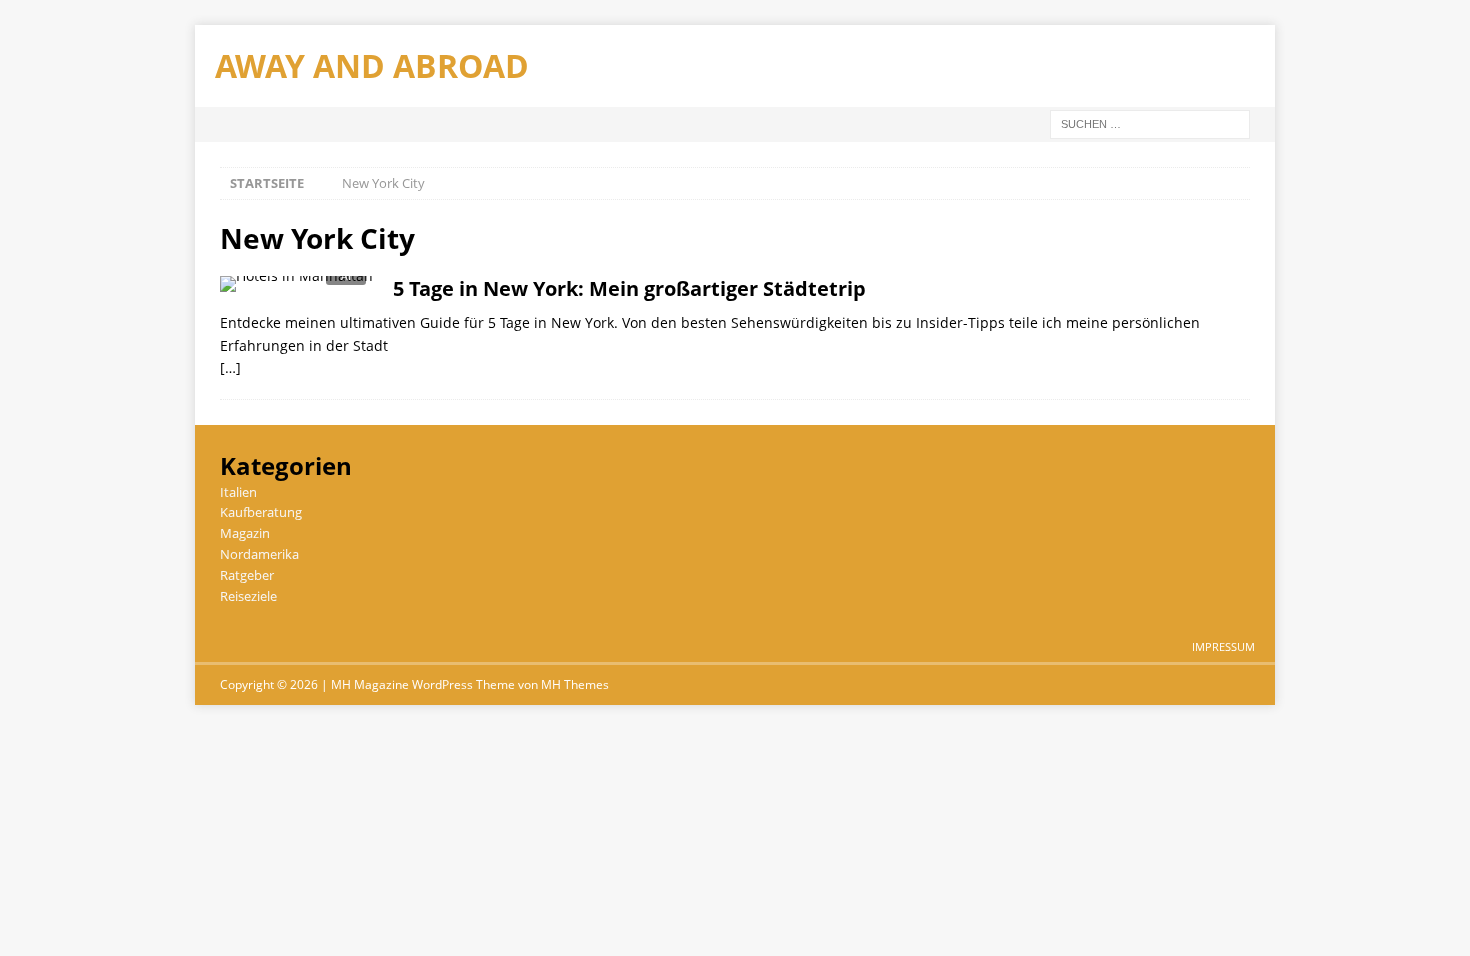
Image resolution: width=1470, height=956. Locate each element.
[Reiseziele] (296, 289)
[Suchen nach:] (1150, 122)
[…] (230, 367)
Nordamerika (259, 554)
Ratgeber (247, 575)
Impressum (1223, 646)
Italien (238, 492)
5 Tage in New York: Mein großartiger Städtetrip (629, 288)
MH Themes (575, 684)
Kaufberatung (261, 512)
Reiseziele (248, 596)
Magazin (245, 533)
